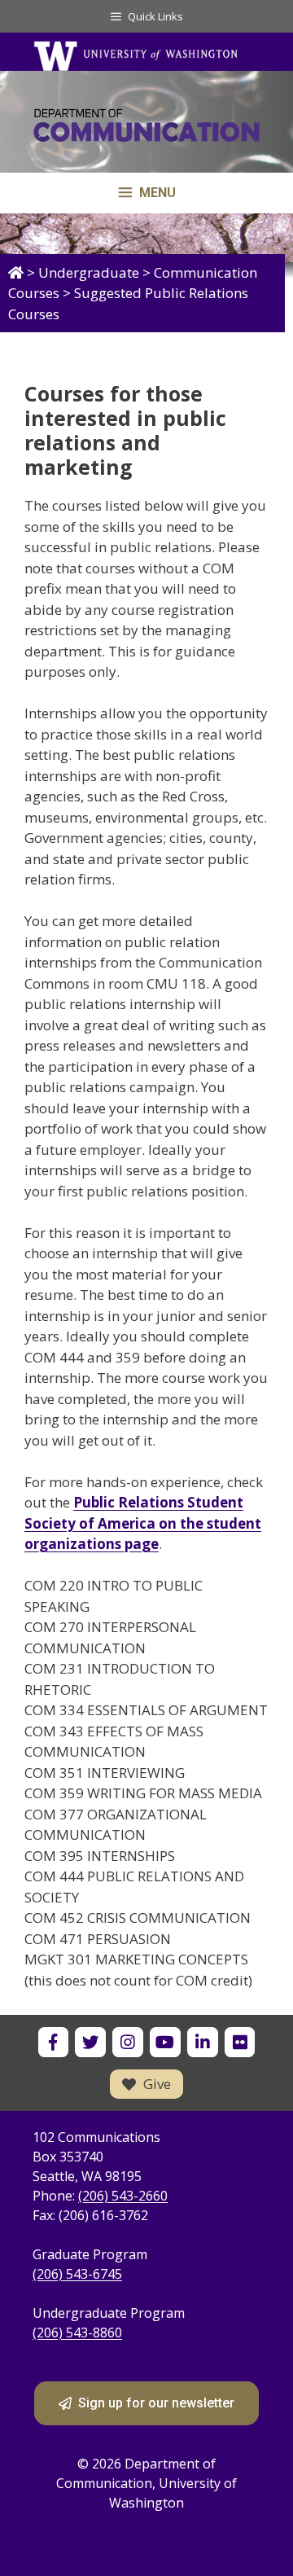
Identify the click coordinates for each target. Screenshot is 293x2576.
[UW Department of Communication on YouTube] (165, 2042)
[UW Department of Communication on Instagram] (127, 2042)
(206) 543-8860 (77, 2332)
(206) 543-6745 (77, 2274)
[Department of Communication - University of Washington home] (146, 130)
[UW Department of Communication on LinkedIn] (202, 2042)
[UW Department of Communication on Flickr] (240, 2042)
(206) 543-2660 (123, 2196)
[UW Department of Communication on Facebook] (53, 2042)
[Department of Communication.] (16, 272)
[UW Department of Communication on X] (90, 2042)
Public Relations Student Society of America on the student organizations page (143, 1523)
